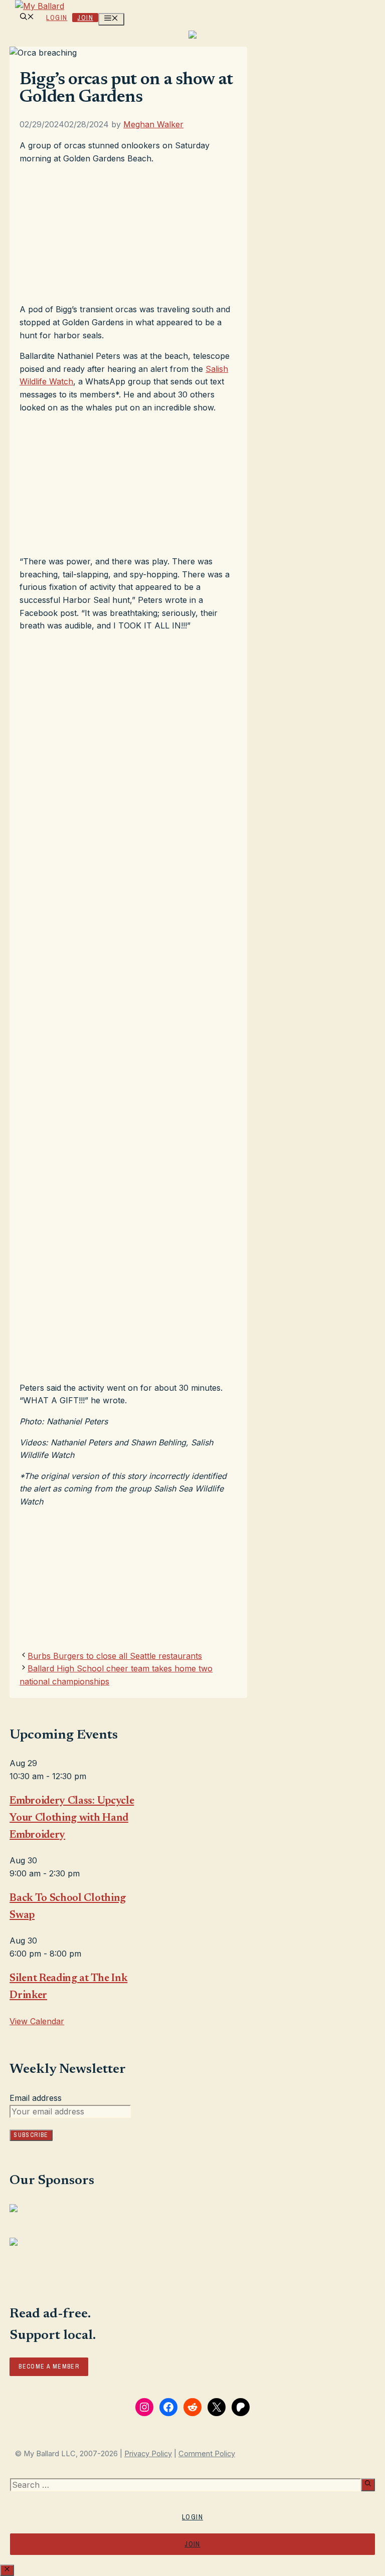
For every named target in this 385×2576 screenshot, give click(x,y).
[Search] (368, 2485)
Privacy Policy (148, 2454)
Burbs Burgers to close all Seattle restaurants (115, 1656)
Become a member (49, 2367)
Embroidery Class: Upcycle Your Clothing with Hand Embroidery (72, 1818)
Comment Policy (207, 2454)
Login (57, 18)
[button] (27, 18)
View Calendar (37, 2021)
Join (85, 18)
